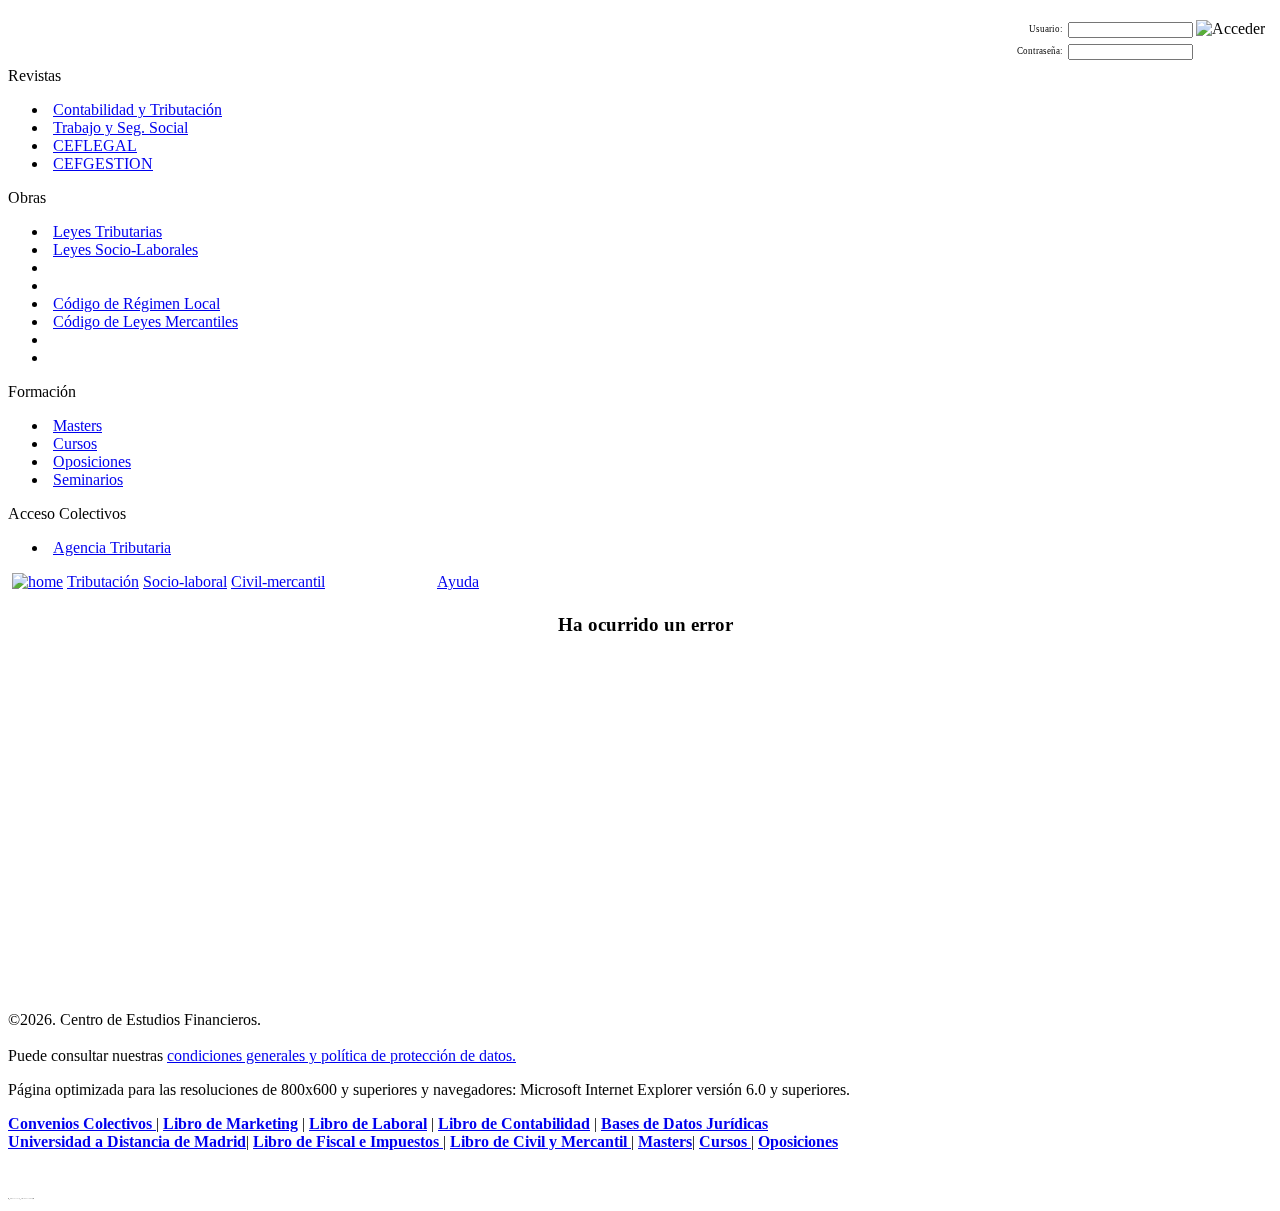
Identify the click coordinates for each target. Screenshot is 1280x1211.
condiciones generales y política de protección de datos (339, 1055)
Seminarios (88, 479)
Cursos (75, 443)
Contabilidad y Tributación (137, 109)
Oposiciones (92, 461)
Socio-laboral (185, 581)
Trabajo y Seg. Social (120, 127)
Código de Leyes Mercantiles (145, 321)
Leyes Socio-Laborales (125, 249)
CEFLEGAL (95, 145)
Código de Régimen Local (136, 303)
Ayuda (458, 581)
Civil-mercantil (278, 581)
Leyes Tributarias (107, 231)
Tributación (103, 581)
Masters (77, 425)
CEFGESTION (103, 163)
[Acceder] (1230, 29)
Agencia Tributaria (112, 547)
